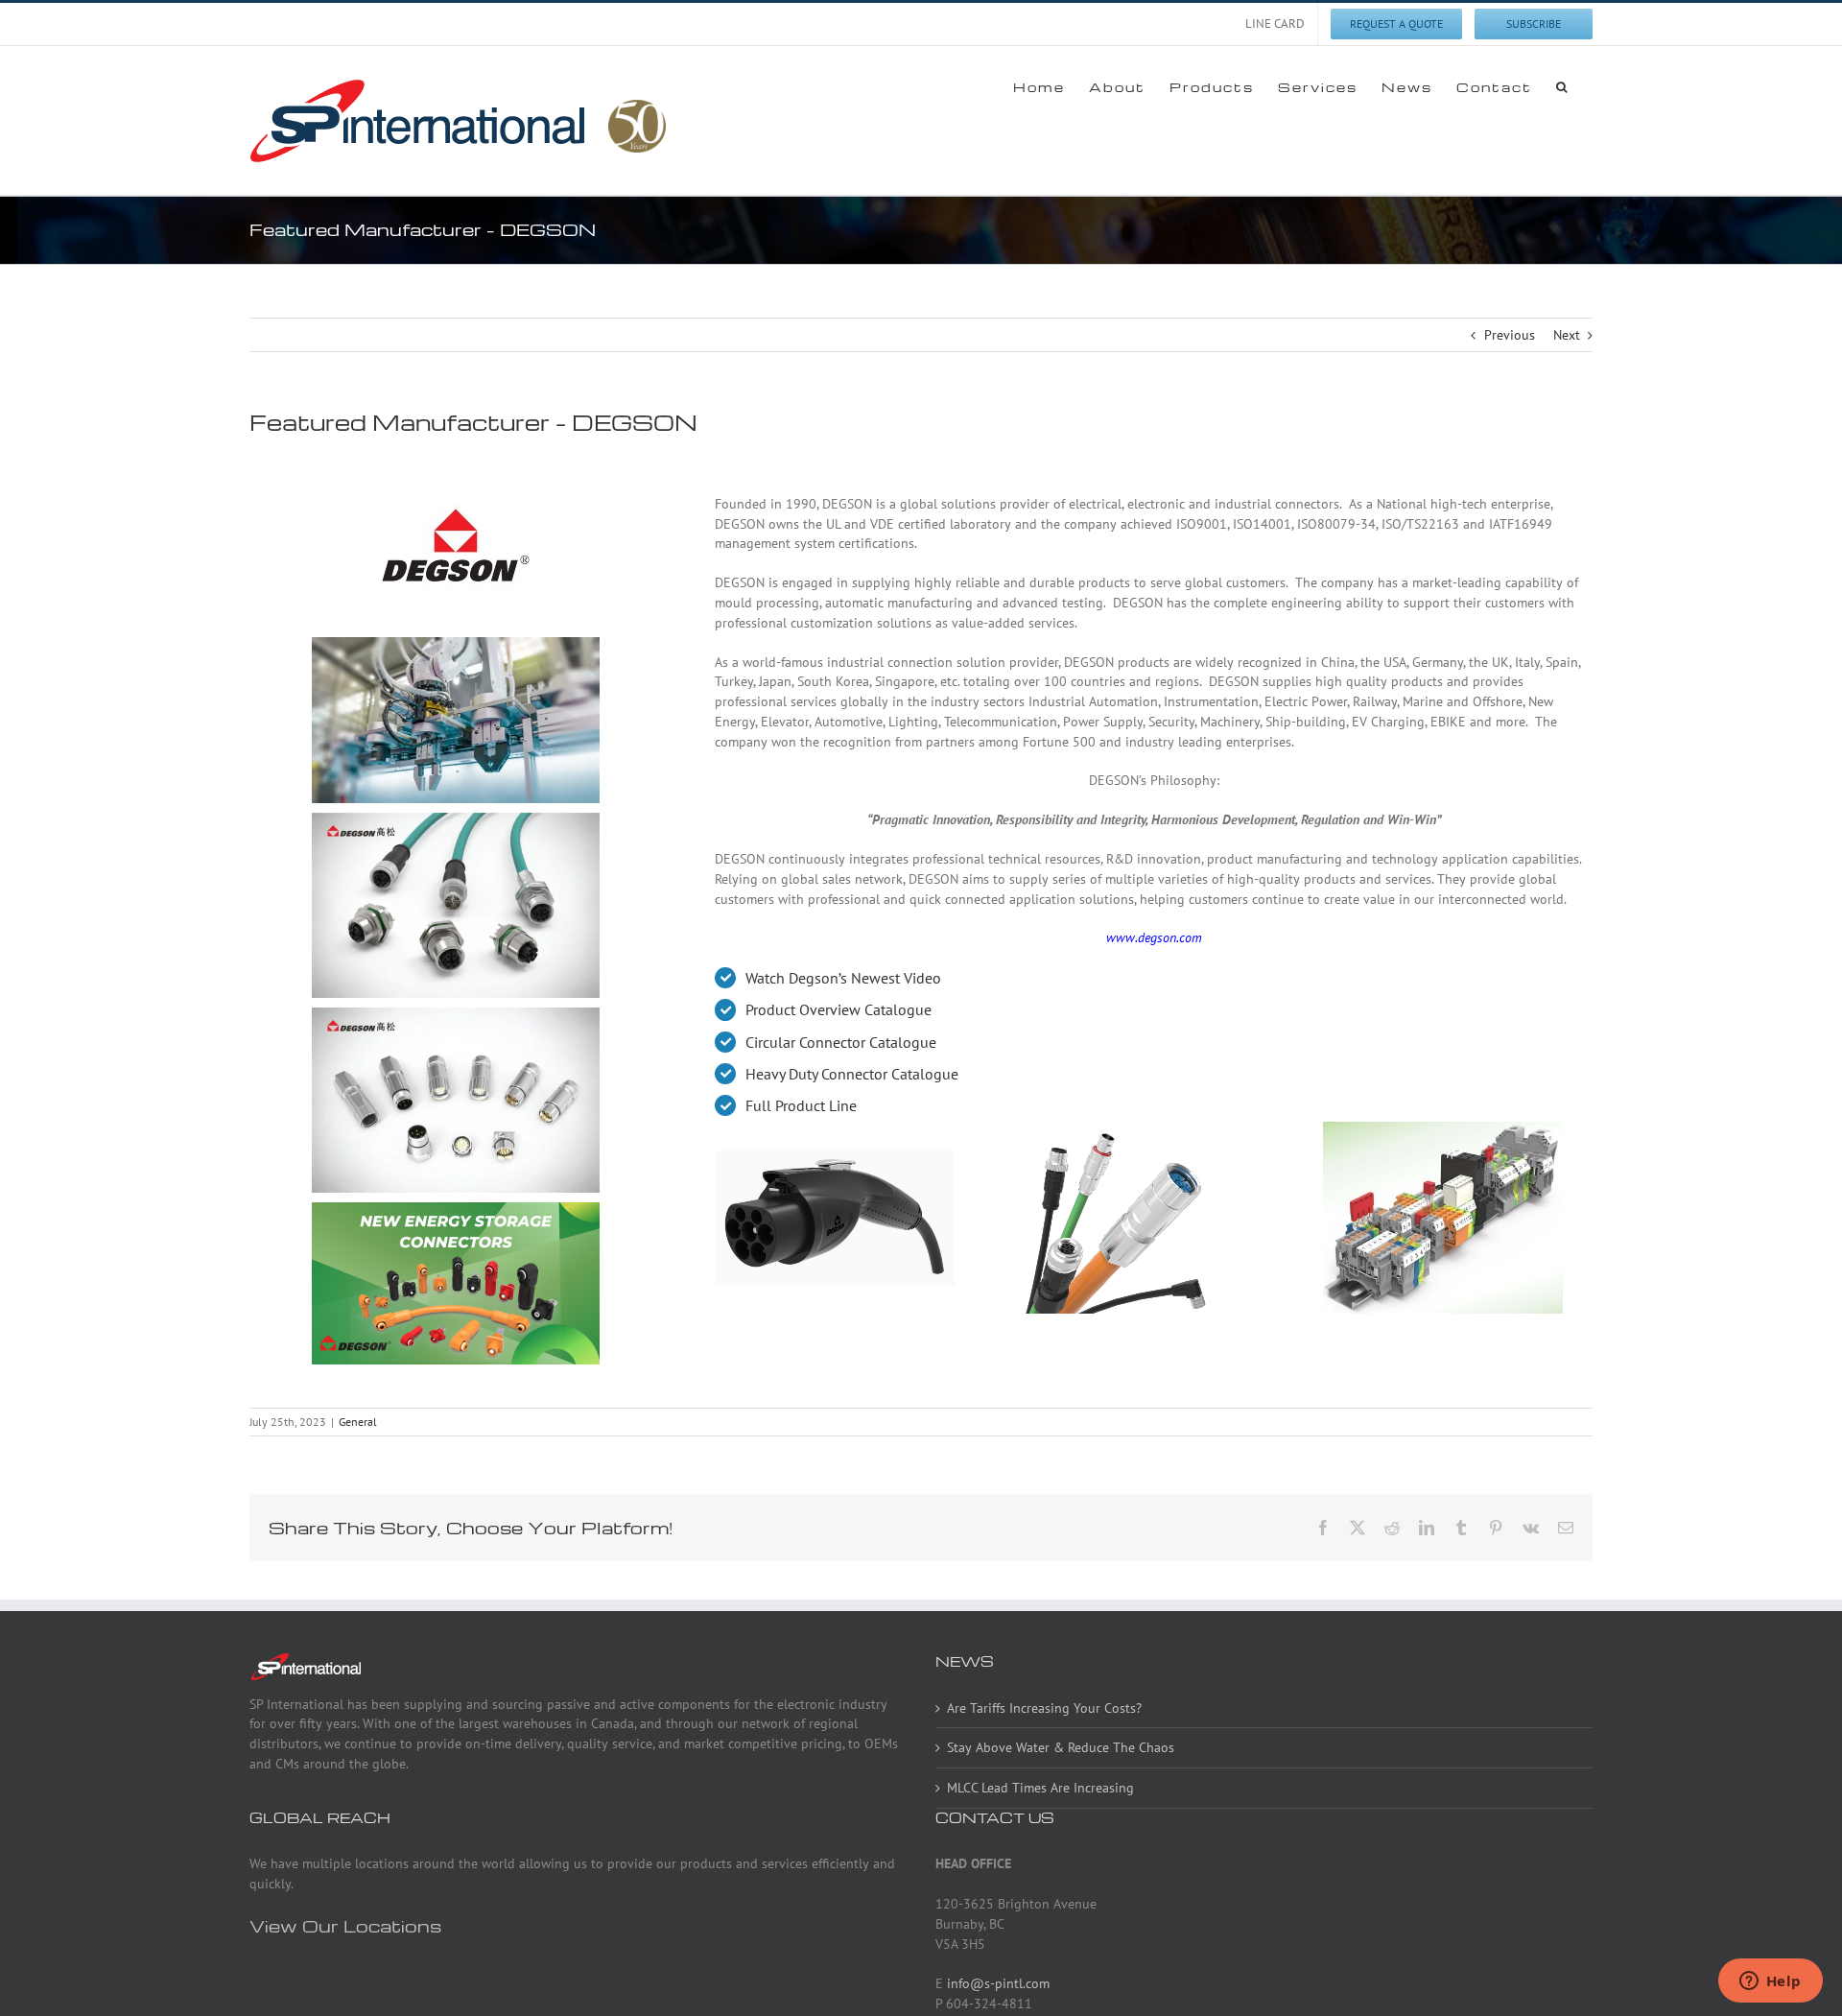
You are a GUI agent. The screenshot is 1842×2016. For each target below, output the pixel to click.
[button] (1562, 86)
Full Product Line (801, 1105)
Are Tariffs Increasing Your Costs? (1044, 1708)
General (358, 1422)
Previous (1510, 335)
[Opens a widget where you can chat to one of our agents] (1770, 1982)
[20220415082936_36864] (456, 818)
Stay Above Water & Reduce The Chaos (1061, 1747)
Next (1567, 335)
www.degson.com (1154, 937)
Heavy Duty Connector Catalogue (852, 1074)
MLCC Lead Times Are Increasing (1040, 1788)
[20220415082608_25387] (456, 643)
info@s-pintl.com (998, 1983)
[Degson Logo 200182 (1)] (456, 463)
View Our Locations (345, 1925)
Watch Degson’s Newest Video (843, 978)
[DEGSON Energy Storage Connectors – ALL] (456, 1208)
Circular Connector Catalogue (841, 1042)
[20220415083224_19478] (456, 1013)
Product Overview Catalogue (838, 1009)
